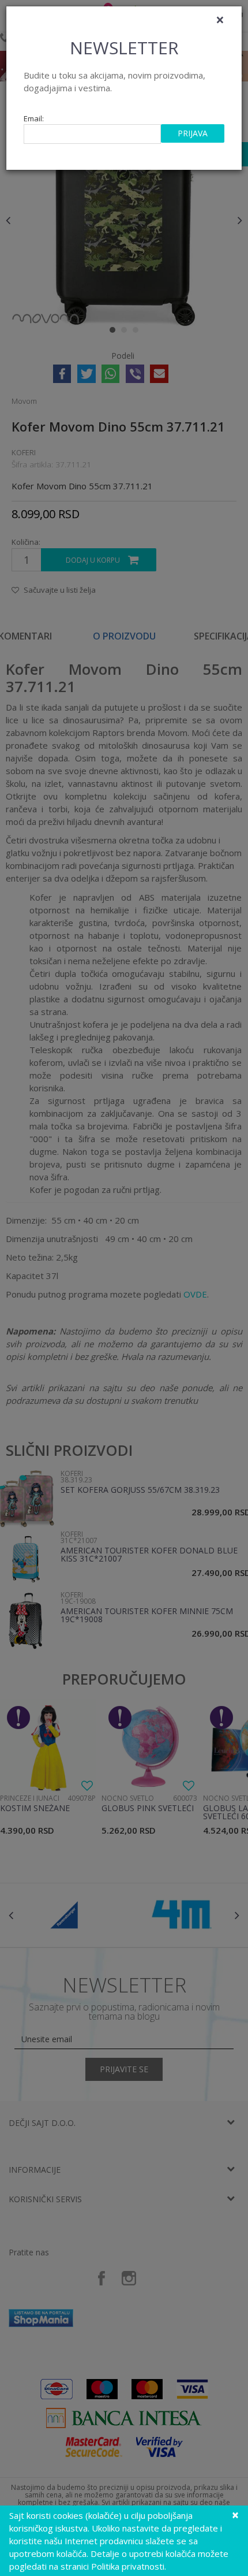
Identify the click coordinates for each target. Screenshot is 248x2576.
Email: (34, 119)
